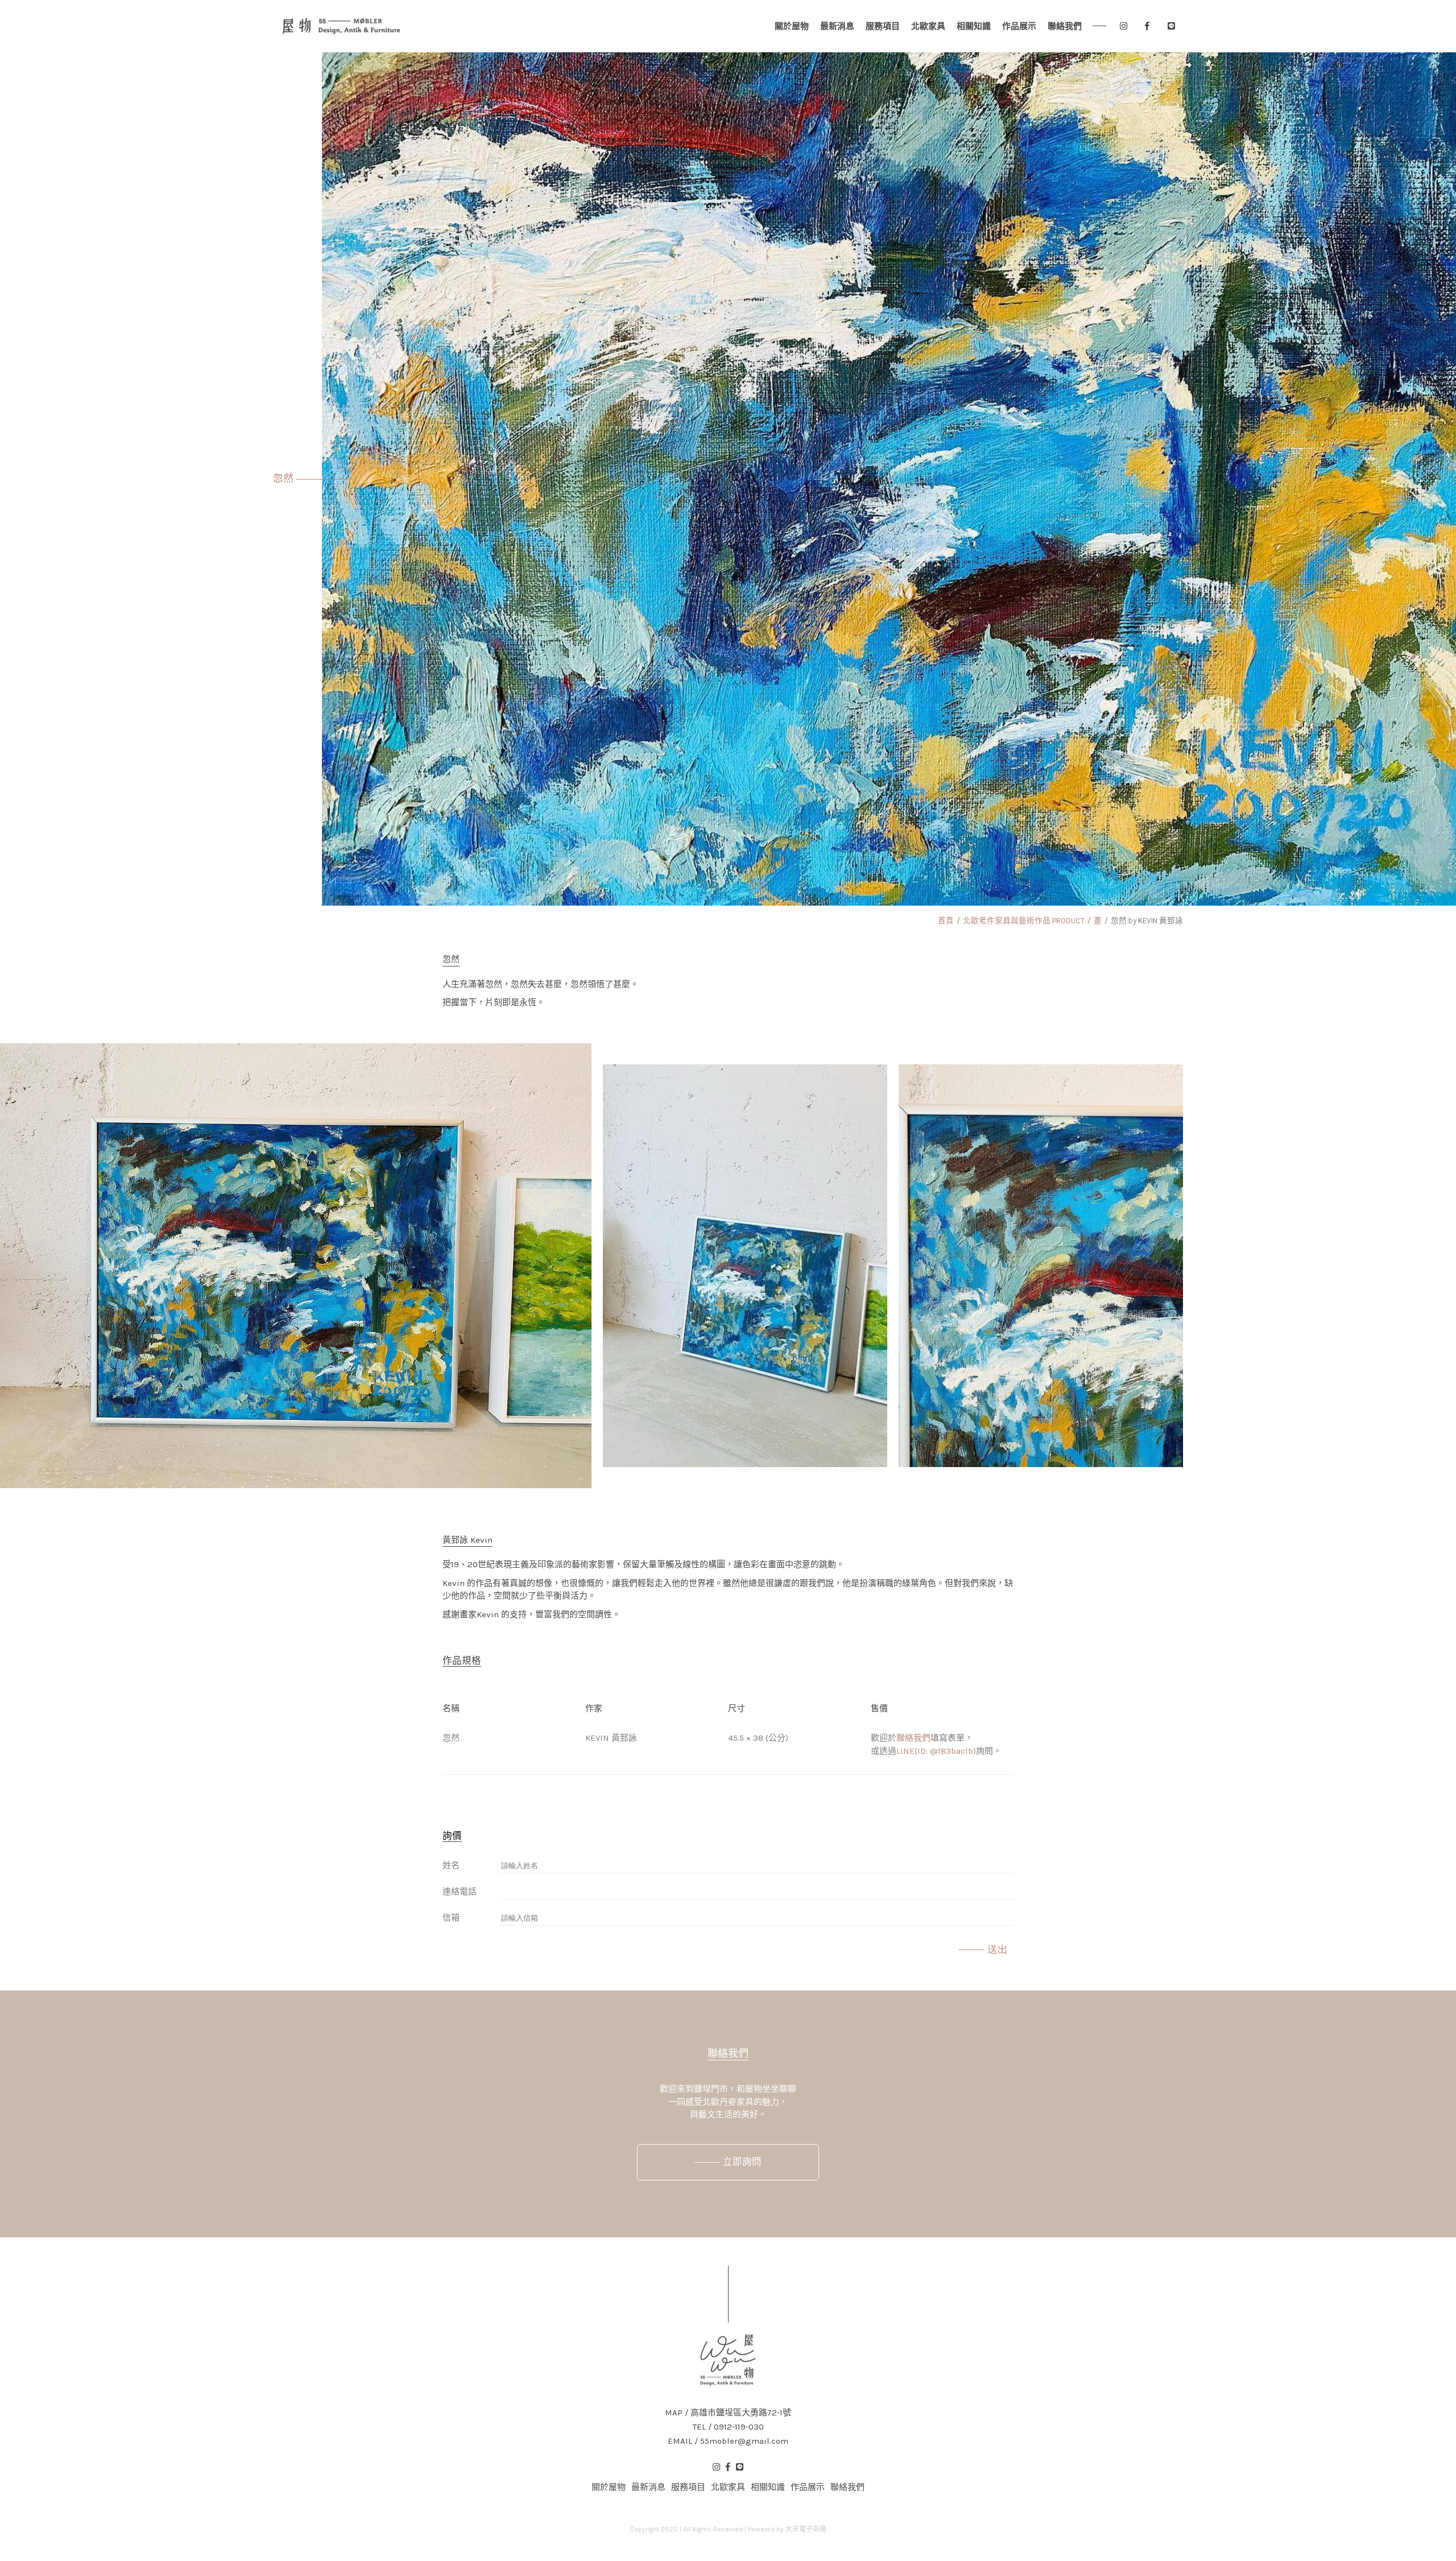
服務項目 (883, 26)
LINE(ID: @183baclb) (936, 1751)
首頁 (946, 921)
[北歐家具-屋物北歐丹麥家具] (341, 26)
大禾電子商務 (806, 2529)
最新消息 (837, 26)
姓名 (451, 1865)
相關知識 (974, 26)
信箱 (451, 1918)
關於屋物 (792, 26)
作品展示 (1019, 26)
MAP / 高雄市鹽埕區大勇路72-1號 (728, 2413)
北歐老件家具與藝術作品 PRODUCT (1024, 921)
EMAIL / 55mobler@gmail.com (728, 2441)
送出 (998, 1949)
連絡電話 (460, 1891)
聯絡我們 (1065, 26)
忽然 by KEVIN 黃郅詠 (1147, 921)
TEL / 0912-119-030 (728, 2427)
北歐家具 (928, 26)
